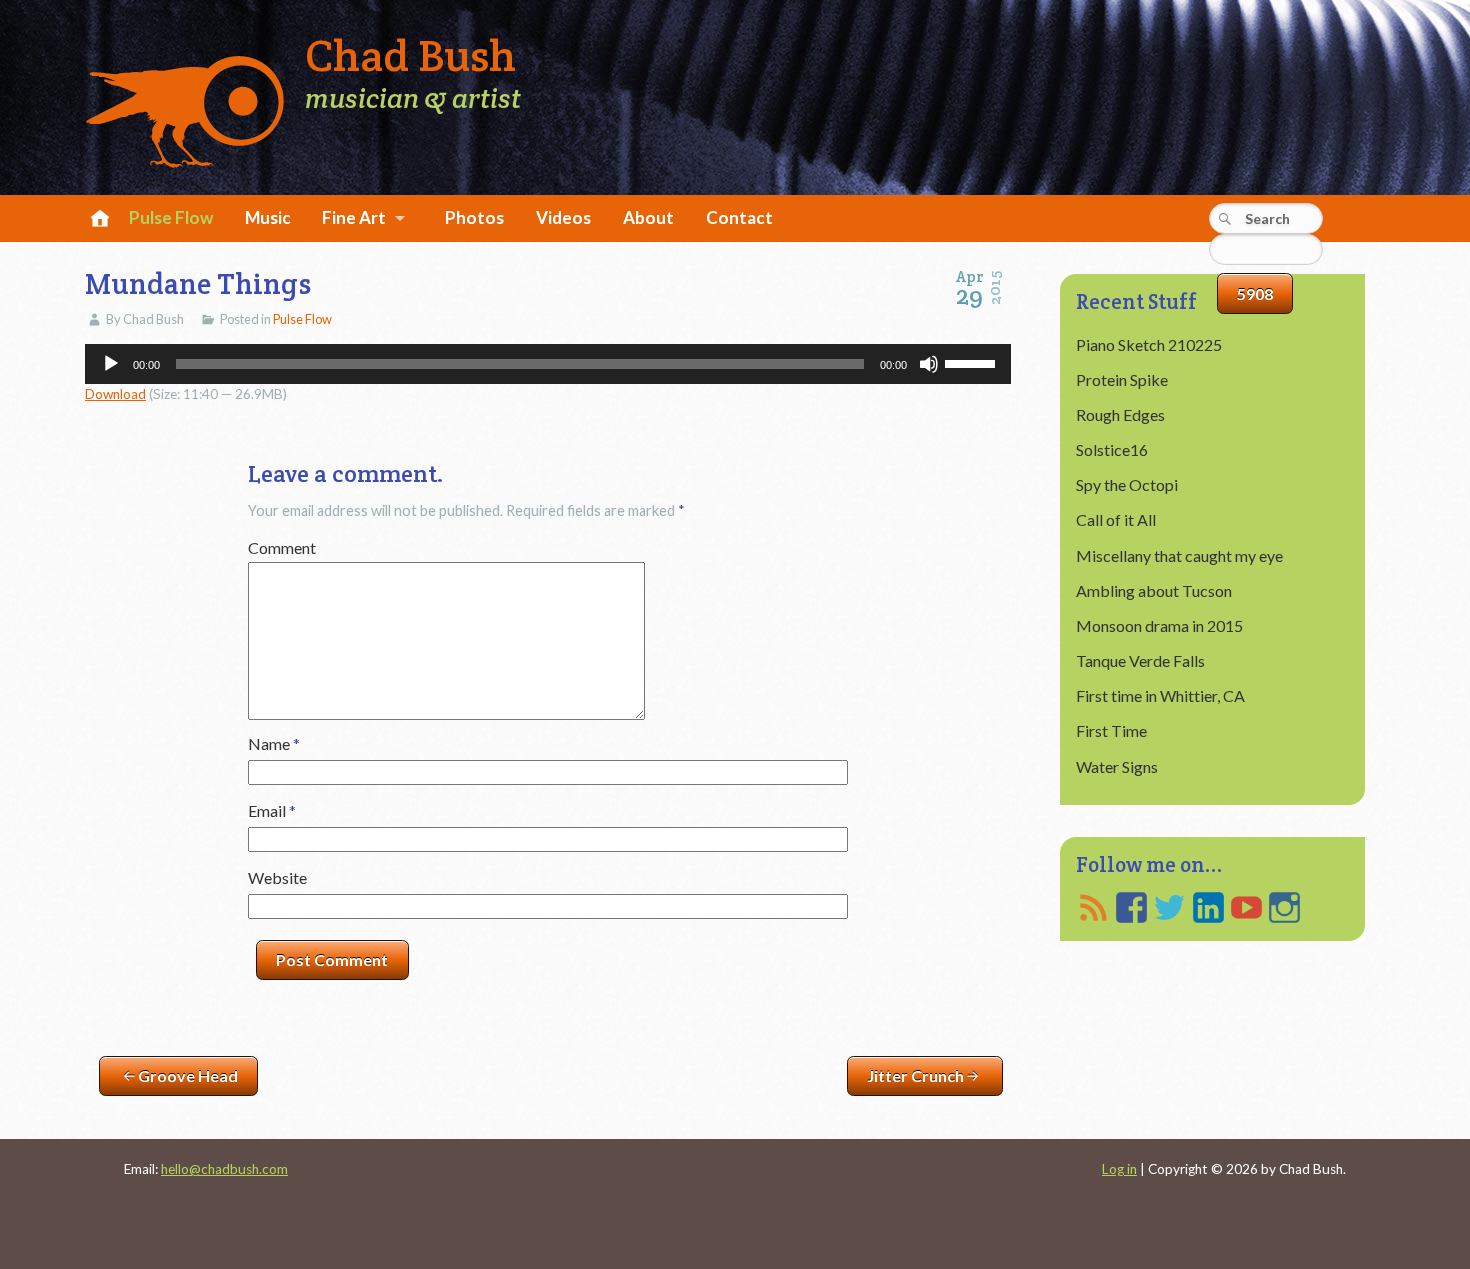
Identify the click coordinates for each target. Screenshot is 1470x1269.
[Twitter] (1169, 907)
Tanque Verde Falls (1140, 660)
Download (115, 394)
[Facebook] (1131, 907)
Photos (474, 217)
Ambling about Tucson (1154, 590)
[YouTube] (1246, 907)
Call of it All (1116, 519)
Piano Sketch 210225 (1149, 344)
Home (97, 219)
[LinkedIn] (1208, 907)
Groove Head (188, 1075)
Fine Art (354, 217)
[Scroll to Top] (1373, 1186)
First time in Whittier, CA (1160, 695)
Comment (282, 547)
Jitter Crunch (915, 1075)
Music (268, 217)
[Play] (111, 364)
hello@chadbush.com (224, 1169)
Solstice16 (1112, 449)
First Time (1111, 730)
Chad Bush (410, 56)
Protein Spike (1122, 379)
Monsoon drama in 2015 (1159, 625)
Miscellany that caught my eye (1179, 555)
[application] (548, 364)
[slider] (973, 362)
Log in (1119, 1169)
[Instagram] (1284, 907)
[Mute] (929, 364)
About (648, 217)
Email (272, 810)
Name (274, 743)
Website (277, 877)
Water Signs (1117, 766)
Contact (739, 217)
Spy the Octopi (1127, 484)
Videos (563, 217)
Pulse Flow (171, 217)
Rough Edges (1120, 414)
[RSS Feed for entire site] (1093, 907)
